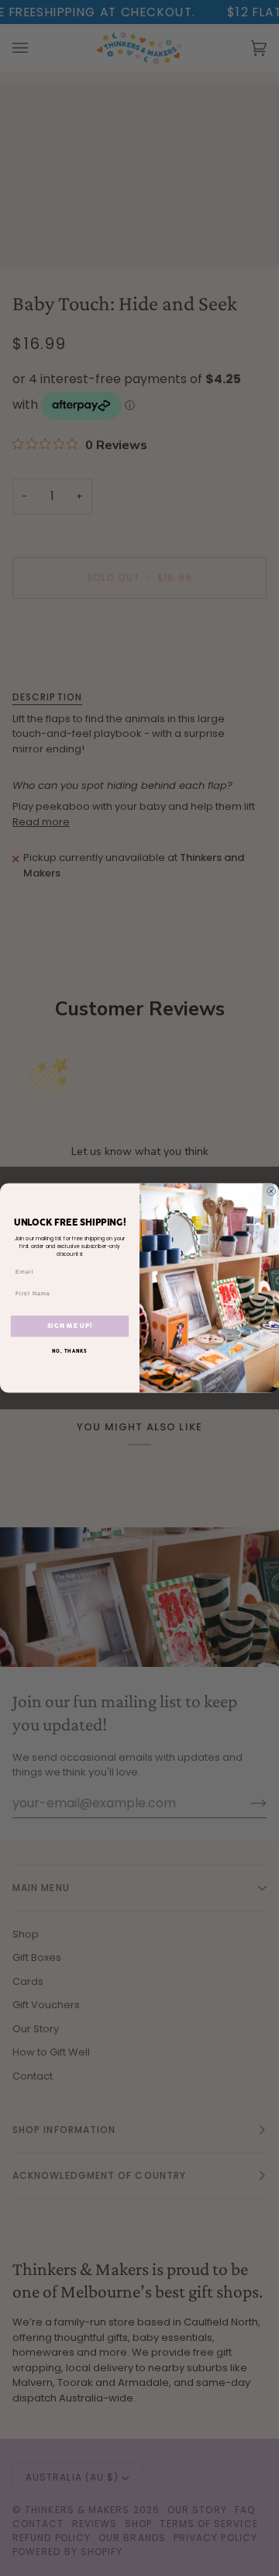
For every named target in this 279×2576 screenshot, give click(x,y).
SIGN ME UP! (70, 1326)
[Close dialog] (271, 1191)
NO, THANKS (70, 1351)
